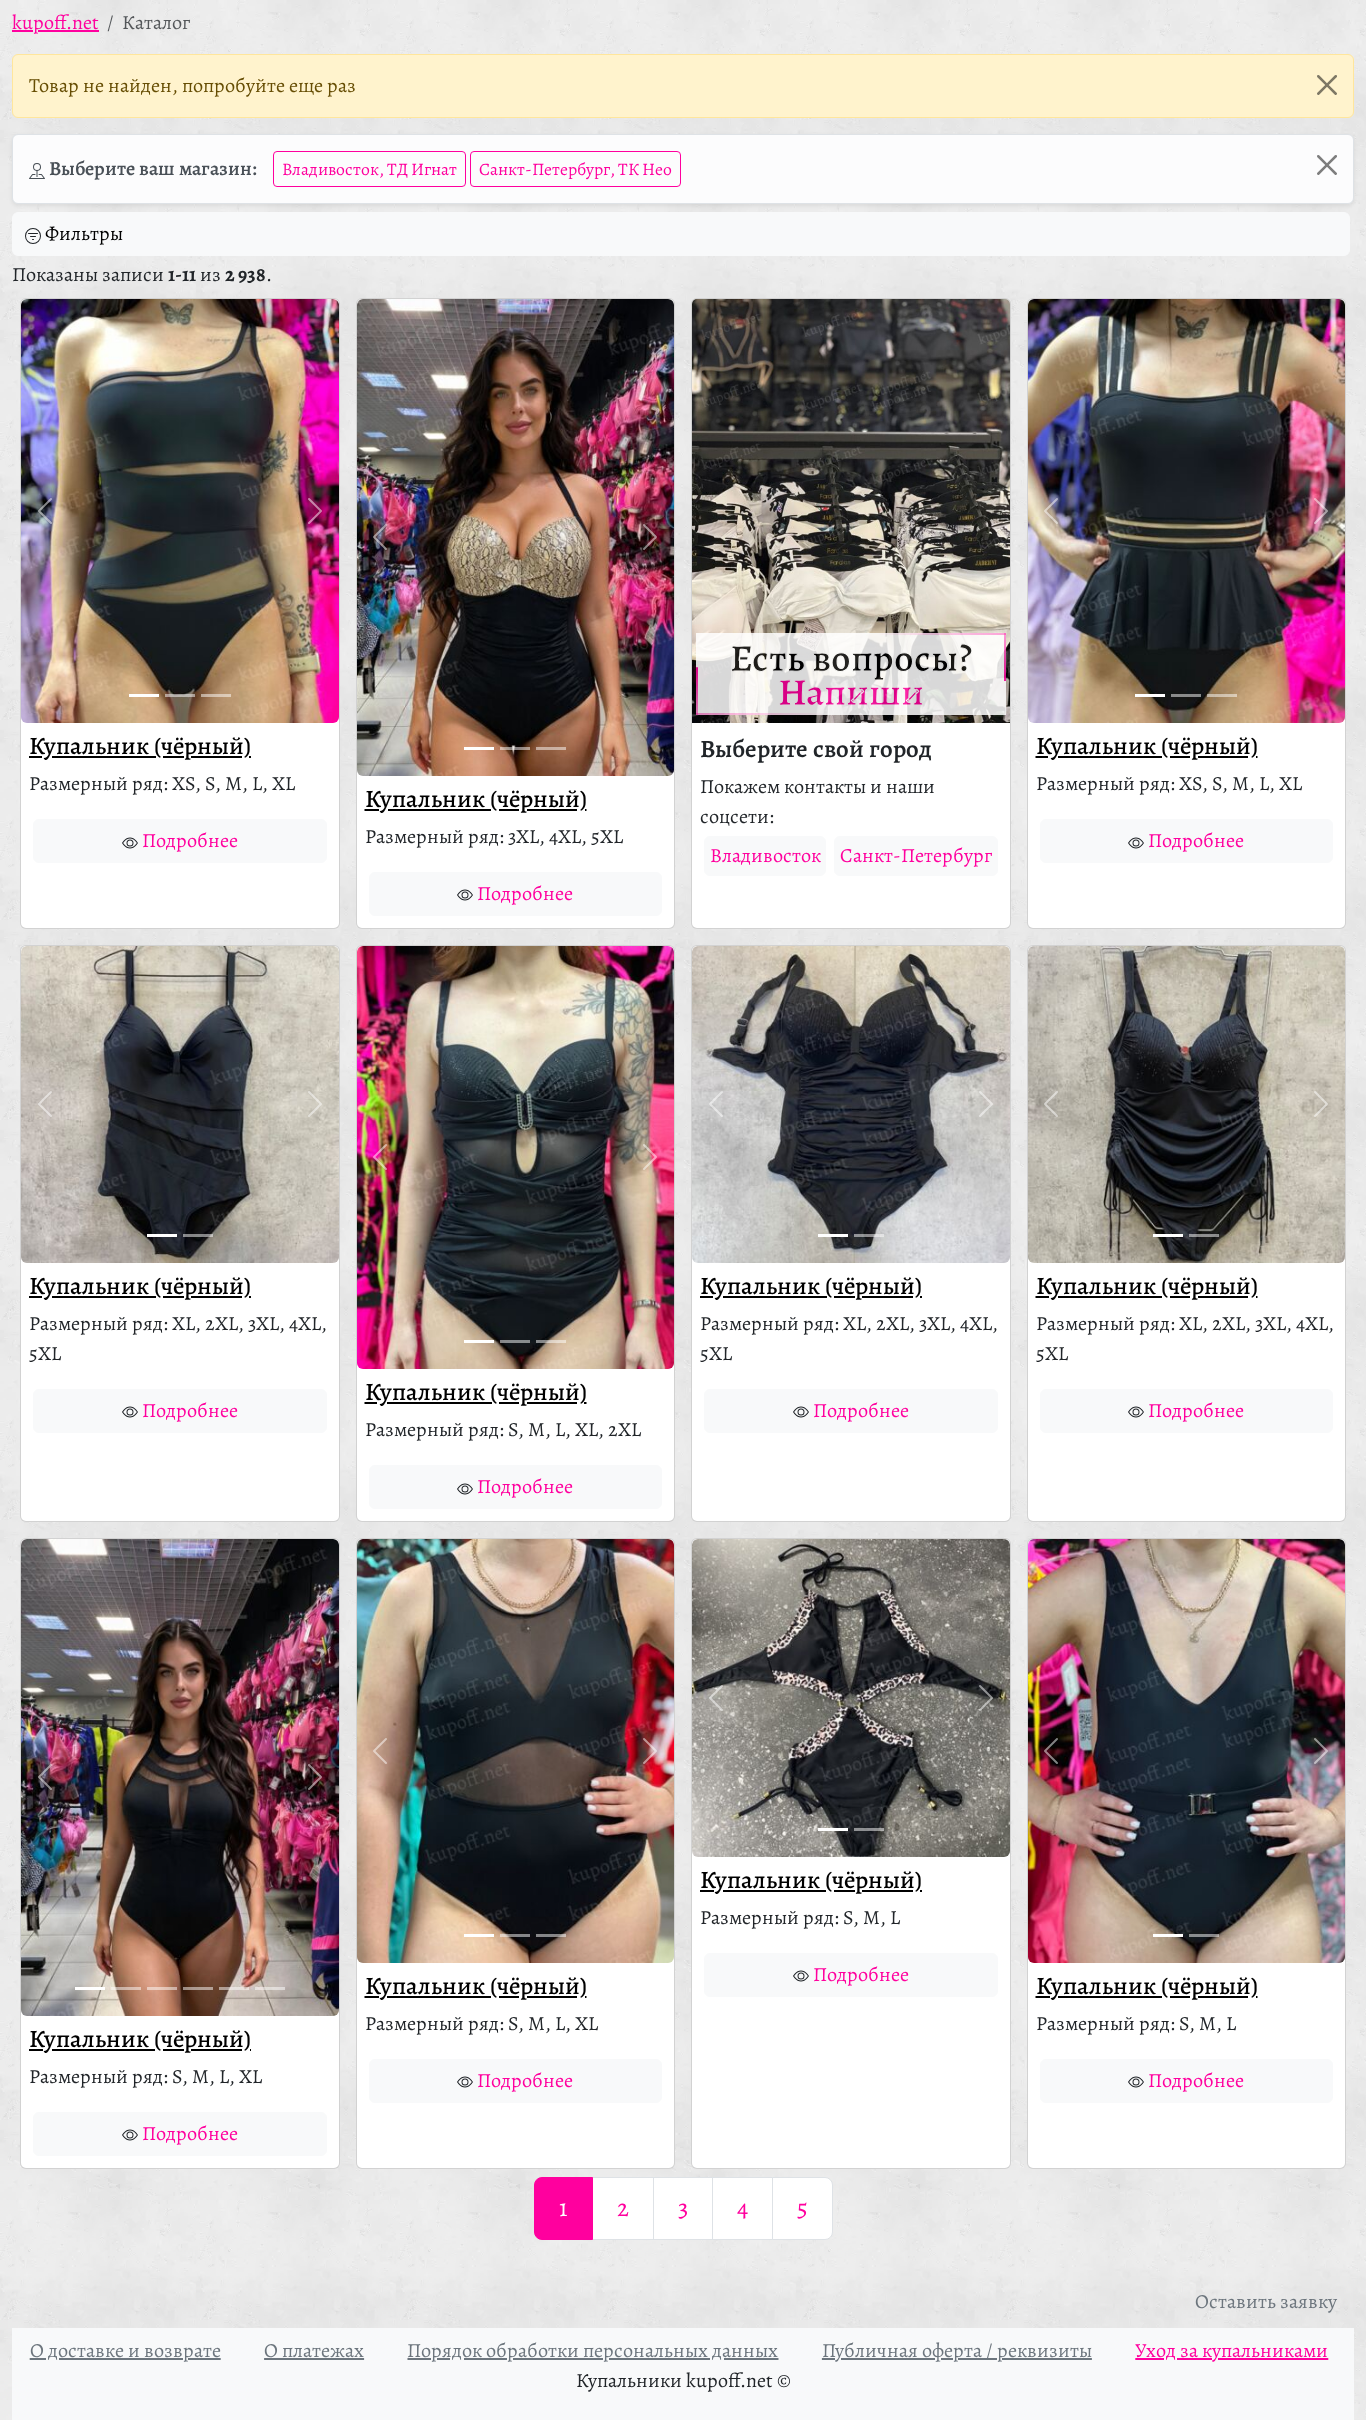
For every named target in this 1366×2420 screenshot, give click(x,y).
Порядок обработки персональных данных (592, 2350)
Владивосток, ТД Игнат (369, 169)
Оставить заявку (1266, 2301)
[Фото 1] (144, 695)
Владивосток (765, 855)
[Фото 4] (198, 1988)
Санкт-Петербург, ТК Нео (575, 169)
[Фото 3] (216, 695)
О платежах (314, 2350)
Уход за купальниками (1231, 2350)
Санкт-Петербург (916, 855)
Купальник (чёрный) (140, 746)
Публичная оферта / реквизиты (957, 2350)
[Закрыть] (1327, 85)
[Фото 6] (270, 1988)
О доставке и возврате (125, 2350)
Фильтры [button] (84, 233)
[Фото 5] (234, 1988)
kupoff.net (55, 22)
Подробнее (190, 840)
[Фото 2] (180, 695)
